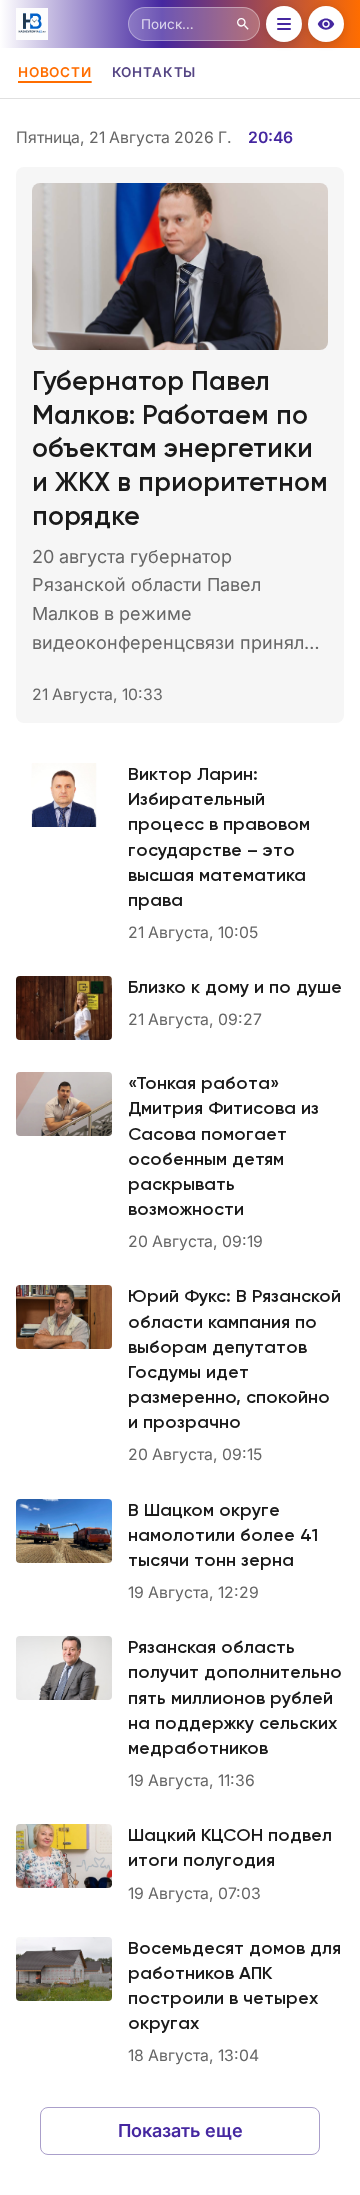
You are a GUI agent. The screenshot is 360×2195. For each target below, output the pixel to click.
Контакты (154, 72)
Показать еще (180, 2130)
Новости (55, 72)
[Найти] (243, 24)
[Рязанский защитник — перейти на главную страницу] (68, 24)
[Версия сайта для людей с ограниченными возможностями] (326, 24)
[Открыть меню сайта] (284, 24)
